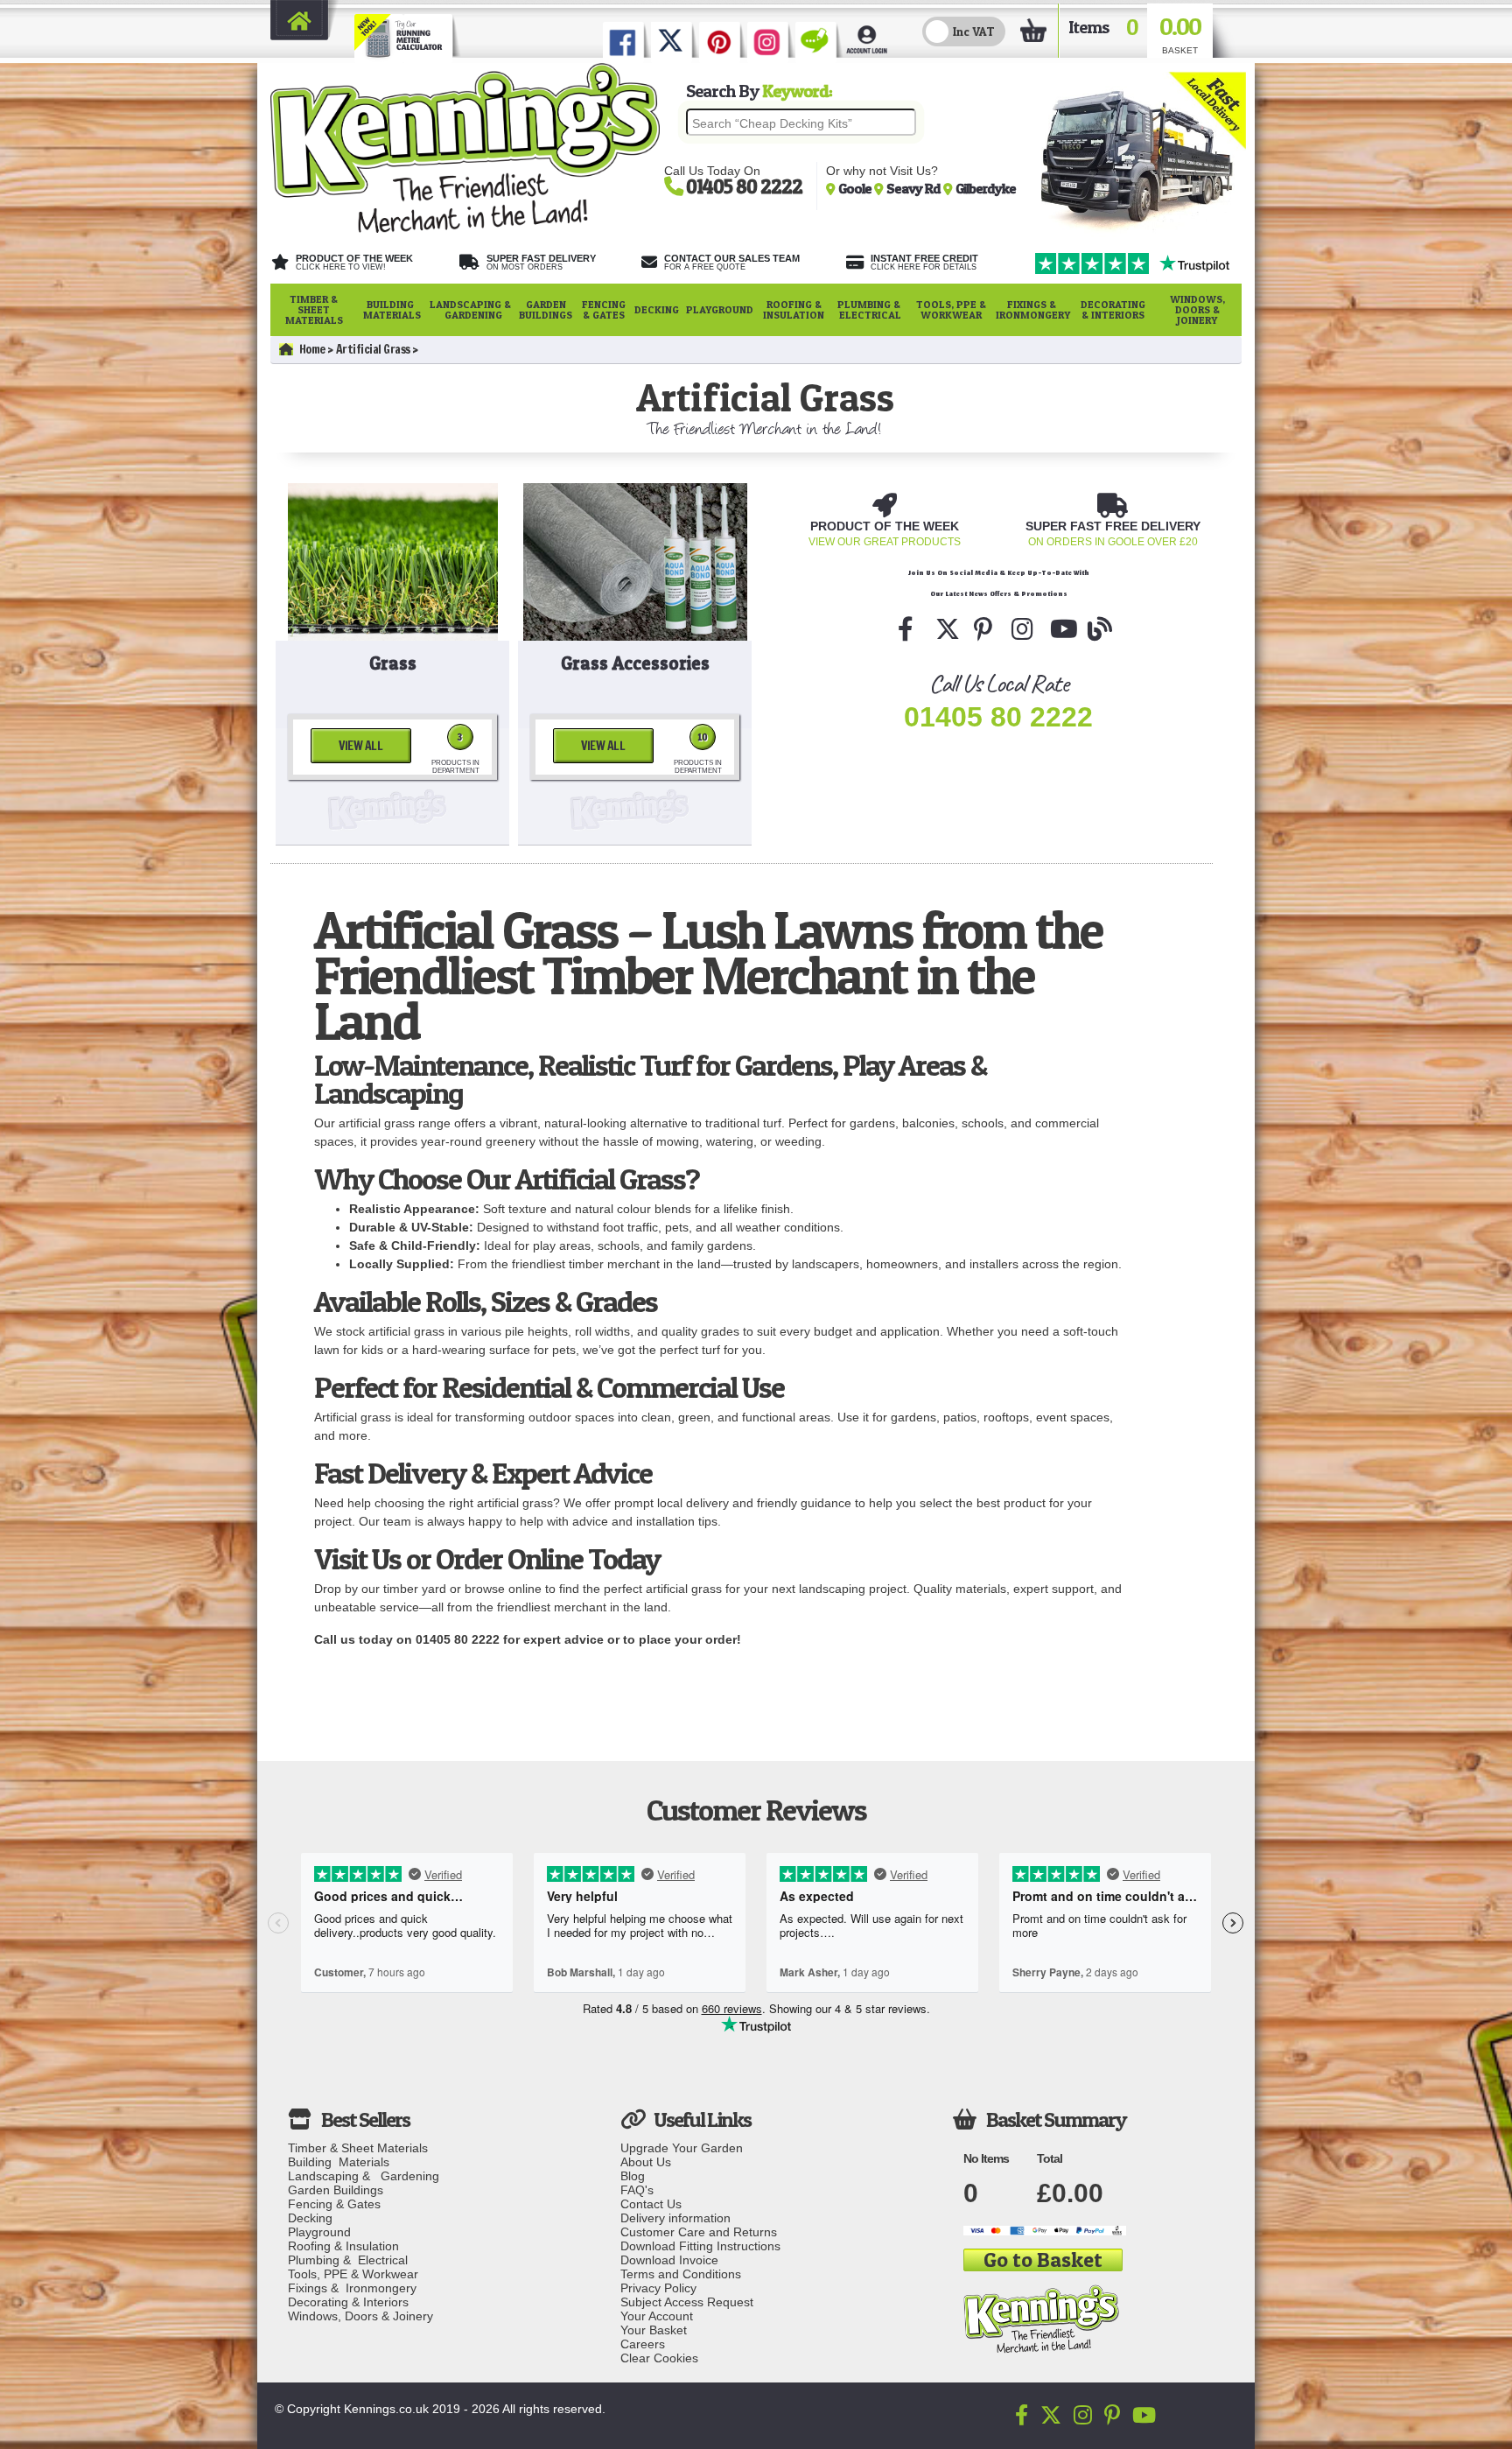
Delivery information (675, 2218)
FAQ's (637, 2190)
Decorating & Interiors (1113, 309)
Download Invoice (669, 2260)
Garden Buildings (546, 309)
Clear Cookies (659, 2358)
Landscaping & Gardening (470, 309)
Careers (643, 2344)
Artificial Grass (373, 349)
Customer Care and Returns (699, 2232)
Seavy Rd (915, 188)
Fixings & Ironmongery (1033, 309)
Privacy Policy (658, 2288)
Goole (856, 188)
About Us (646, 2162)
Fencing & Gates (604, 309)
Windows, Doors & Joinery (1197, 309)
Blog (633, 2176)
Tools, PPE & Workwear (951, 309)
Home (312, 349)
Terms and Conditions (681, 2274)
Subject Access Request (687, 2302)
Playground (720, 309)
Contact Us (651, 2204)
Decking (657, 309)
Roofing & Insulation (794, 309)
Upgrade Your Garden (682, 2148)
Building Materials (392, 309)
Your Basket (654, 2330)
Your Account (657, 2316)
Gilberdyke (986, 188)
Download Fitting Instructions (700, 2246)
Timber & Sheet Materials (314, 309)
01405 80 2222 (998, 717)
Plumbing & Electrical (870, 309)
